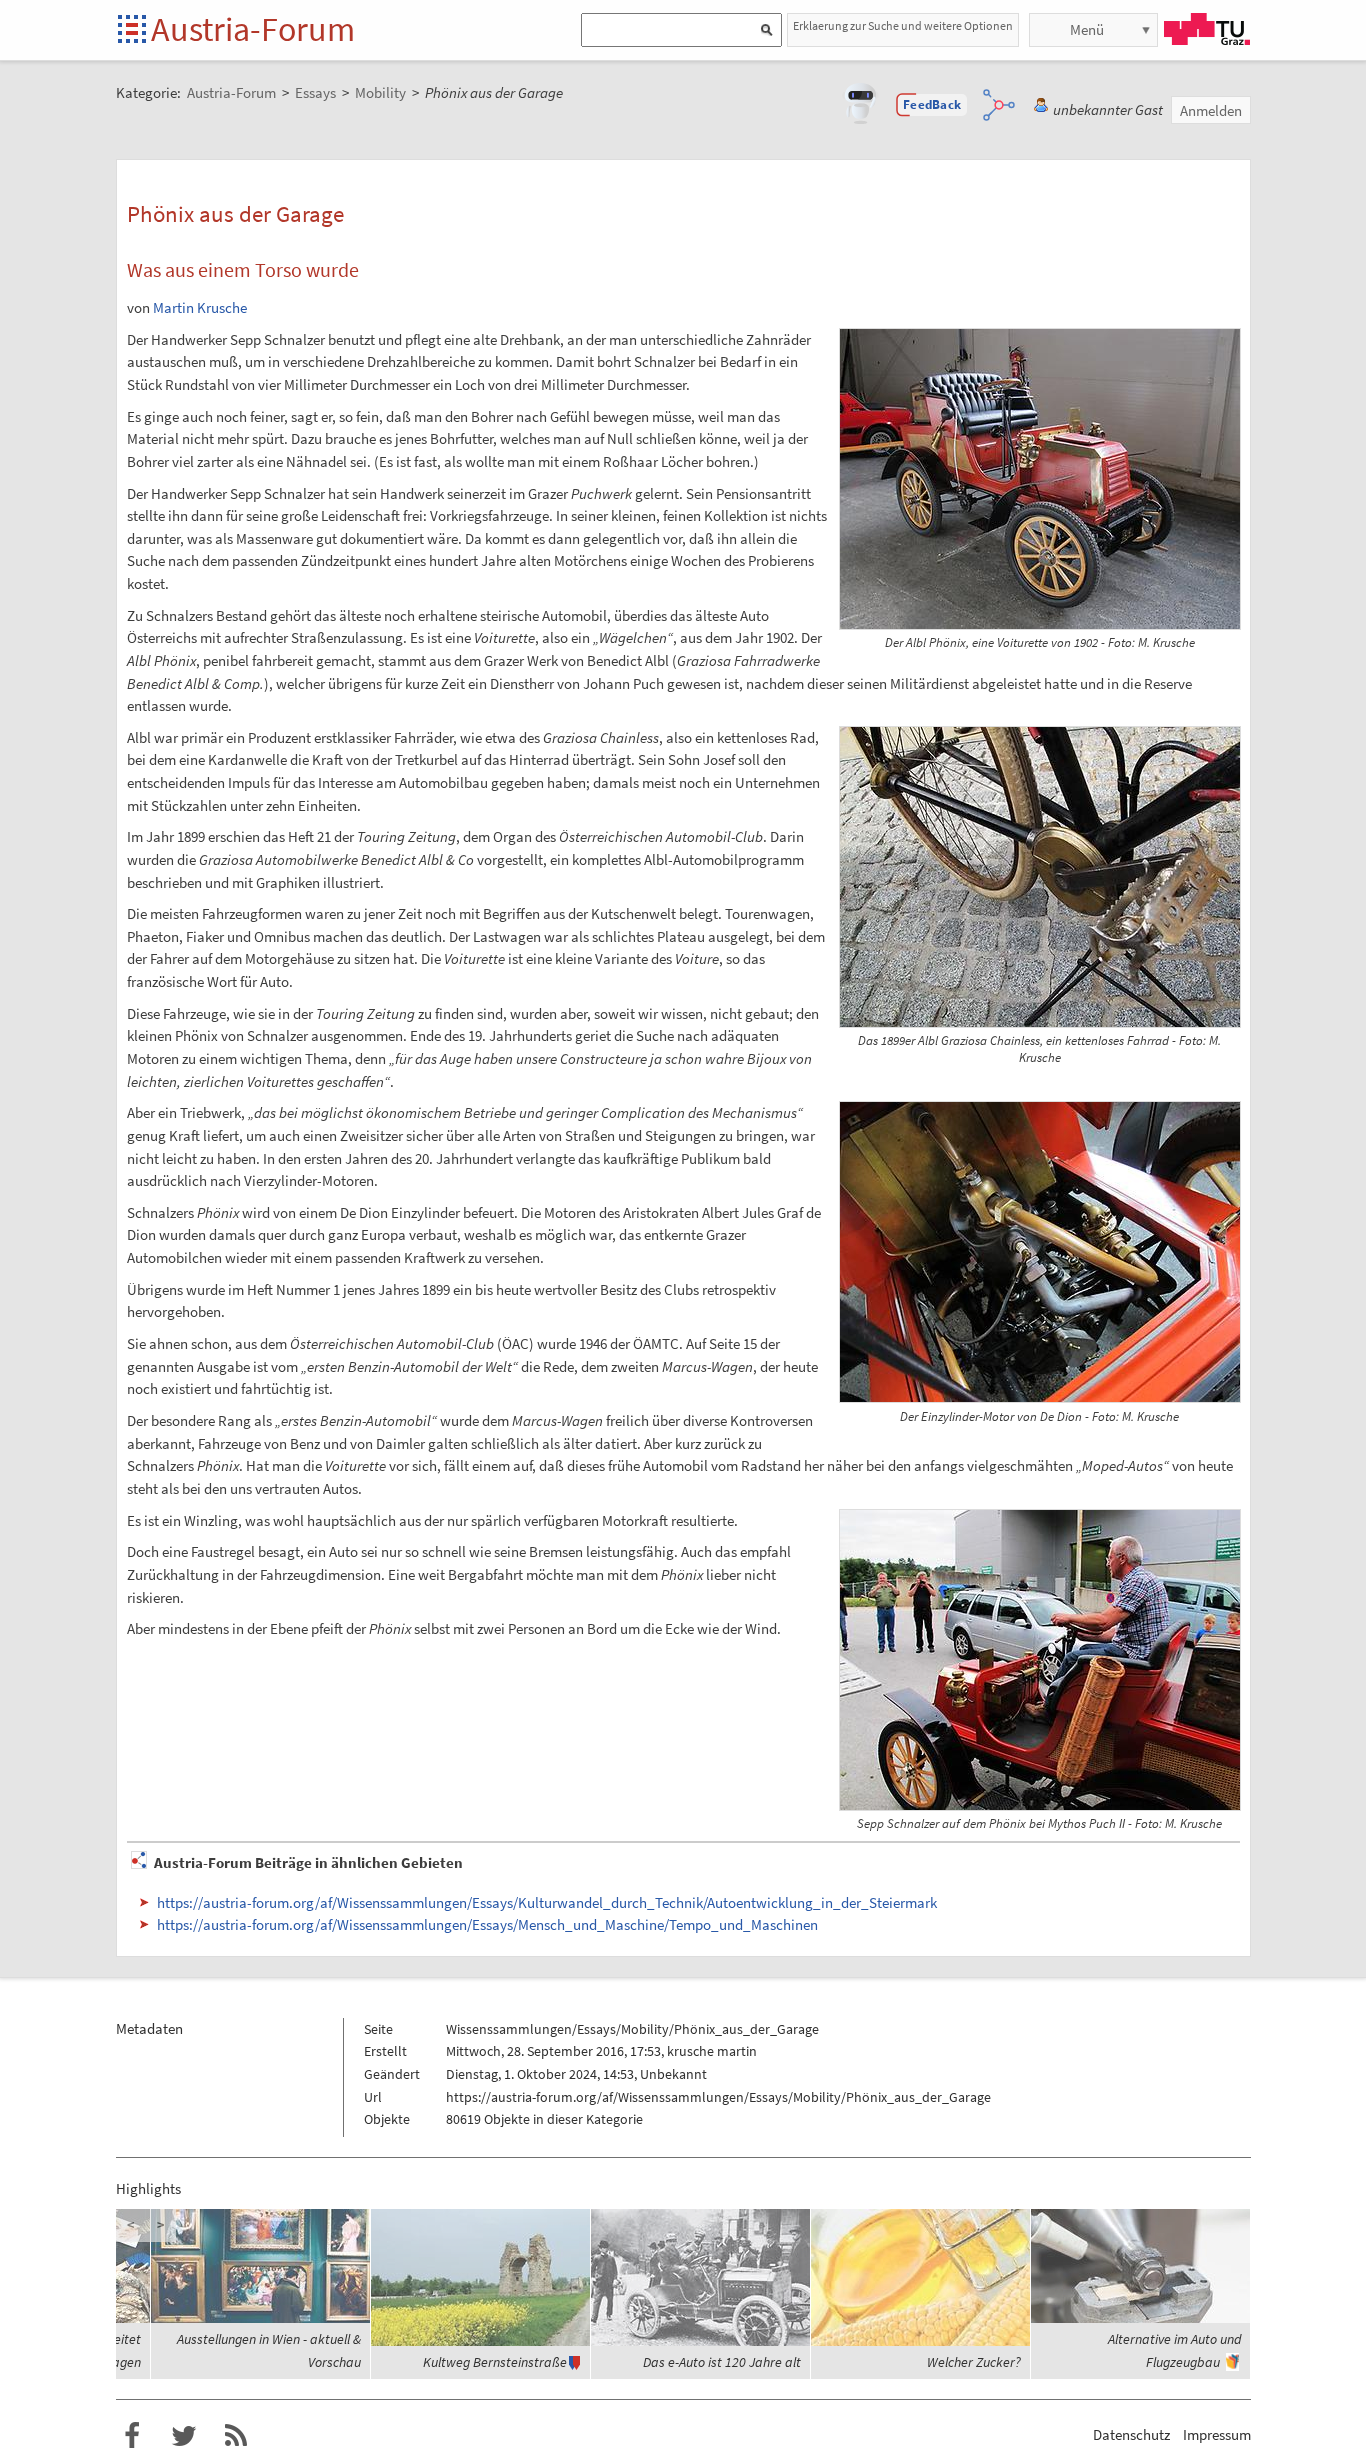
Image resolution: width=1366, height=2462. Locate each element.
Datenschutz (1131, 2434)
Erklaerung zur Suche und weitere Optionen (903, 25)
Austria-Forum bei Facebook (132, 2436)
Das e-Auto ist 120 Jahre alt (722, 2362)
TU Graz (1207, 29)
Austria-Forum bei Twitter (184, 2436)
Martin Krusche (200, 307)
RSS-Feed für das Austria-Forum (236, 2436)
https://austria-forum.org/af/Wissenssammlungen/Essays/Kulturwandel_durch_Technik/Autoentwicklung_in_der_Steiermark (547, 1902)
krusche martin (712, 2051)
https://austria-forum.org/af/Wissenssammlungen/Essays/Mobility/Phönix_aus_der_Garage (718, 2097)
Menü (1087, 29)
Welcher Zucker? (974, 2362)
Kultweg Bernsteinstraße (495, 2362)
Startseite (133, 30)
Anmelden (1211, 110)
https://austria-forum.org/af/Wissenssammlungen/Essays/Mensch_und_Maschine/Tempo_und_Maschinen (487, 1924)
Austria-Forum (253, 29)
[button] (932, 105)
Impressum (1217, 2434)
